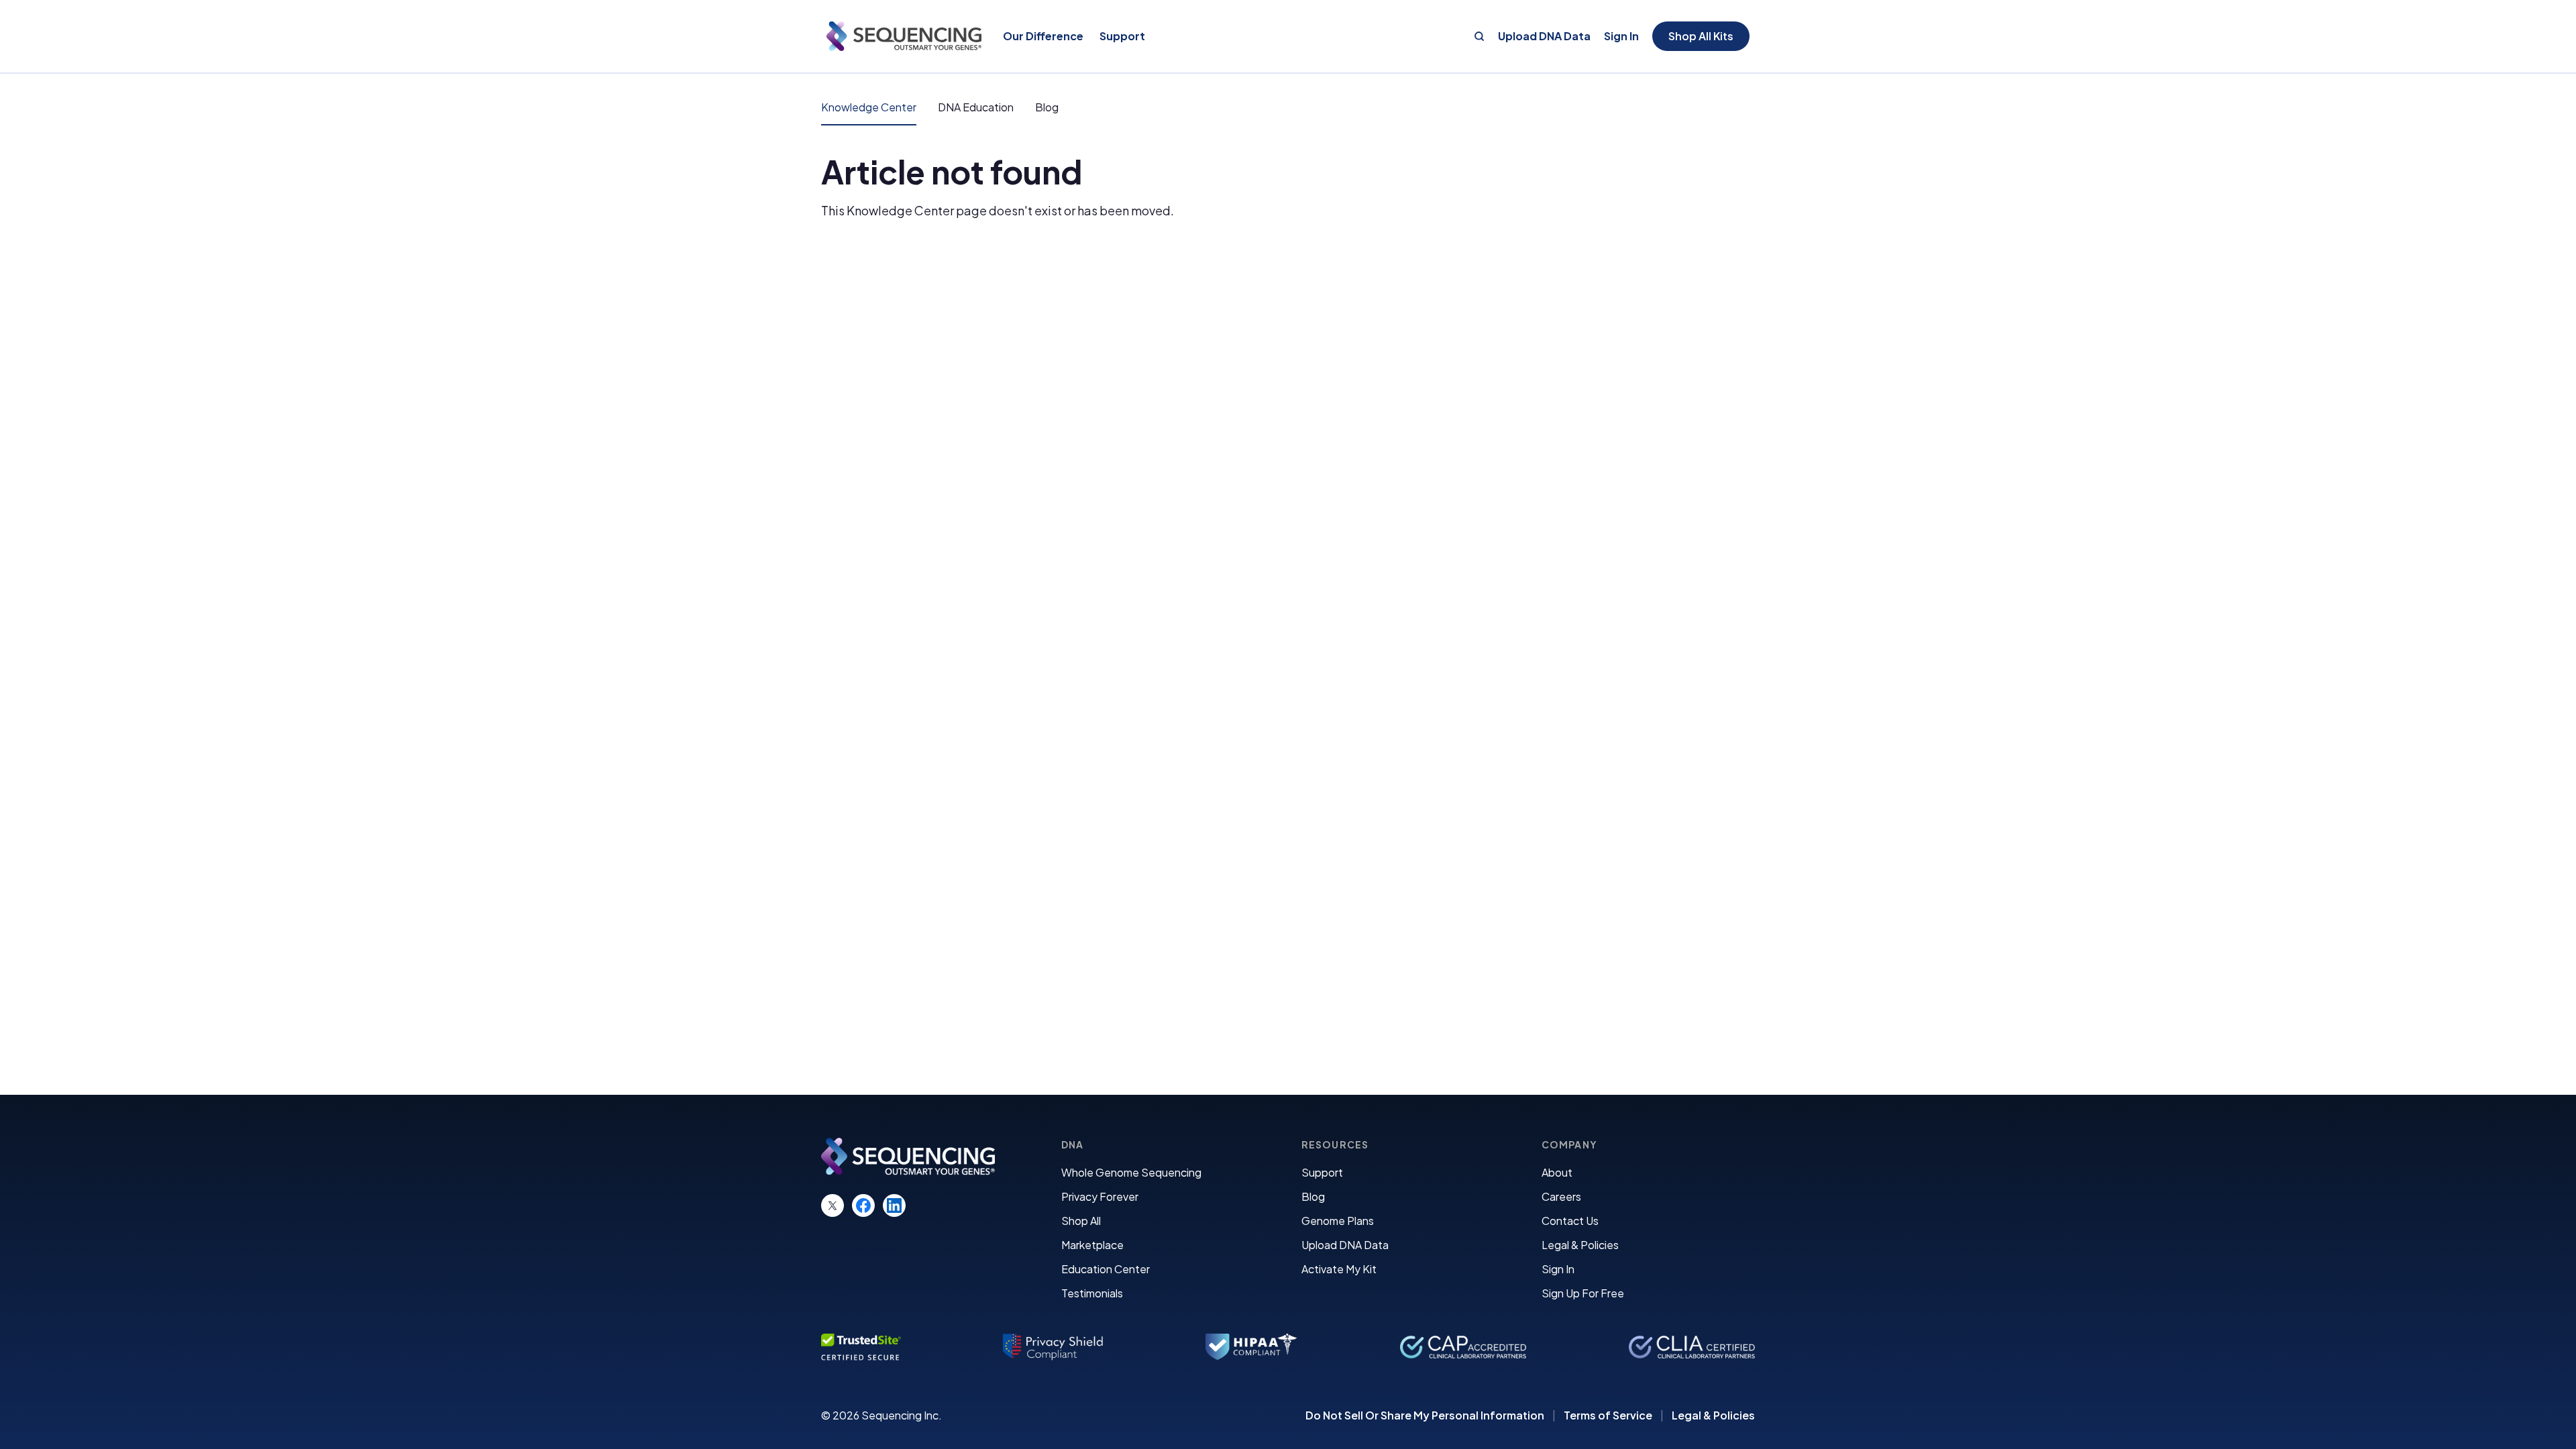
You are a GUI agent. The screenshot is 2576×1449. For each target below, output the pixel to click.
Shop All (1081, 1221)
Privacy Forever (1100, 1196)
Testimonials (1092, 1293)
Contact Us (1570, 1221)
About (1557, 1172)
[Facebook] (863, 1205)
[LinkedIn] (894, 1205)
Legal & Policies (1580, 1245)
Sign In (1621, 36)
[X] (833, 1205)
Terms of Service (1608, 1415)
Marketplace (1092, 1245)
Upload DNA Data (1544, 36)
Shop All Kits (1701, 36)
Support (1322, 1172)
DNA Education (976, 107)
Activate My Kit (1339, 1269)
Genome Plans (1338, 1221)
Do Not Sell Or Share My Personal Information (1425, 1415)
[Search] (1479, 36)
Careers (1561, 1196)
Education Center (1106, 1269)
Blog (1047, 107)
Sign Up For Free (1583, 1293)
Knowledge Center (869, 107)
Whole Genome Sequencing (1131, 1172)
